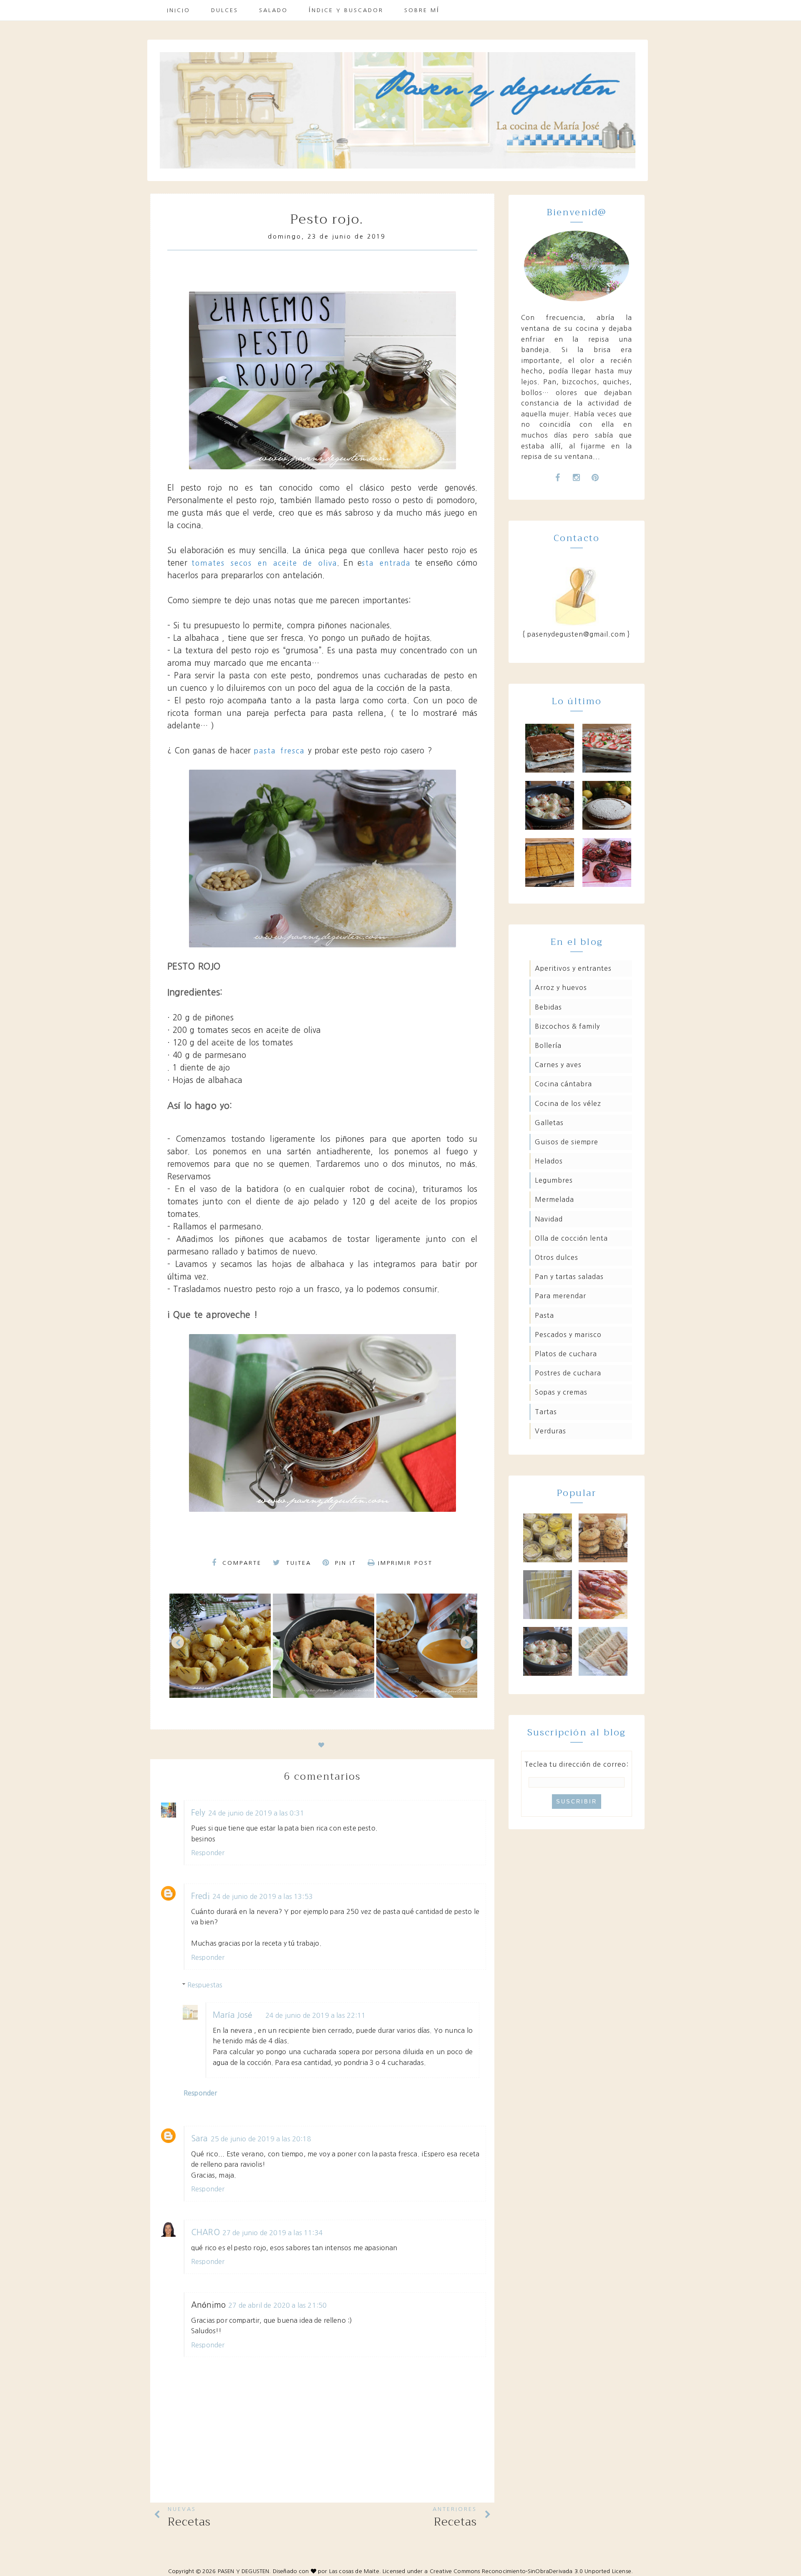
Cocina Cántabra (563, 1084)
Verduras (550, 1431)
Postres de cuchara (568, 1373)
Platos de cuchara (566, 1354)
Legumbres (554, 1180)
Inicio (179, 10)
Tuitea (297, 1563)
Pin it (344, 1563)
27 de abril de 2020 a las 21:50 (277, 2305)
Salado (273, 10)
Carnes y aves (558, 1065)
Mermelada (554, 1199)
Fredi (200, 1896)
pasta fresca (279, 751)
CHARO (205, 2232)
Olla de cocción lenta (571, 1238)
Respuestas (205, 1985)
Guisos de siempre (567, 1142)
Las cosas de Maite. (356, 2571)
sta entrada (386, 563)
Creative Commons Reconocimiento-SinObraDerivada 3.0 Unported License (530, 2571)
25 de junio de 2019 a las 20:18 (261, 2139)
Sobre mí (422, 10)
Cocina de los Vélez (568, 1103)
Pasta (544, 1315)
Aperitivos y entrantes (573, 968)
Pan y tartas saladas (569, 1277)
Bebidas (548, 1007)
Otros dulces (557, 1257)
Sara (200, 2139)
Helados (549, 1161)
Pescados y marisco (568, 1335)
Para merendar (560, 1296)
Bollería (548, 1045)
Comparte (241, 1563)
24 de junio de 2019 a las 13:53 (263, 1896)
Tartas (546, 1412)
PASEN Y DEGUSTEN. (244, 2571)
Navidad (549, 1219)
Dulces (225, 10)
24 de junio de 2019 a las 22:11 (316, 2015)
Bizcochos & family (567, 1026)
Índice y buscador (346, 10)
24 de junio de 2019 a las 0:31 (256, 1813)
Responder (208, 1853)
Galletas (549, 1123)
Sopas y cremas (561, 1392)
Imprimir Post (405, 1563)
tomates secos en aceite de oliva (264, 563)
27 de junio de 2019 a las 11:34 (273, 2233)
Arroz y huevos (561, 987)
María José (233, 2015)
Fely (198, 1813)
